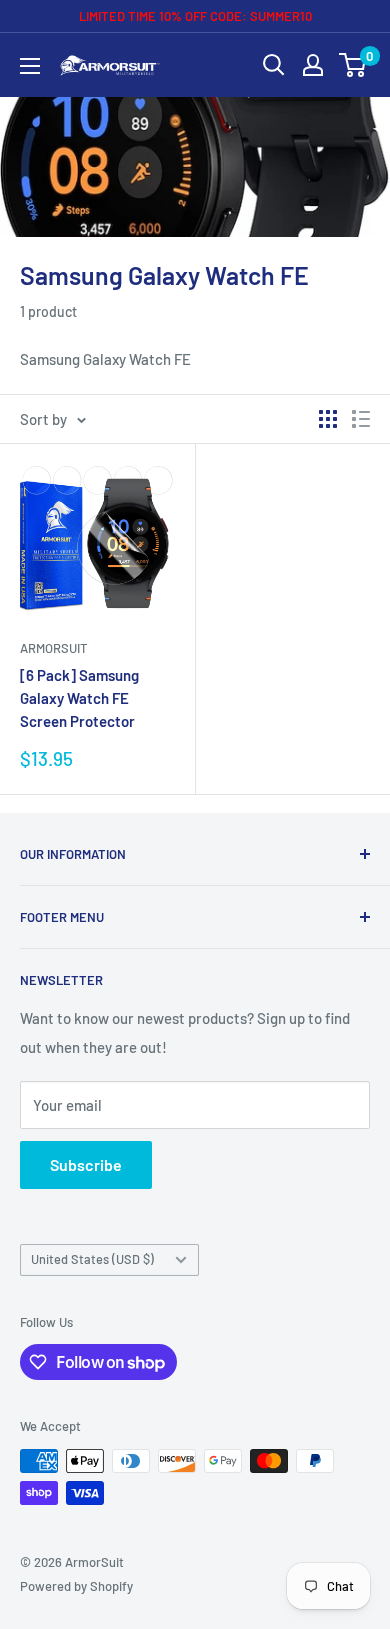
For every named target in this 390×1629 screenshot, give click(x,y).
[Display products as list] (361, 419)
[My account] (313, 65)
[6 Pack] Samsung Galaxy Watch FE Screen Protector (79, 698)
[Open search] (274, 65)
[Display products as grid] (328, 419)
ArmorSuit (53, 648)
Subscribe (86, 1164)
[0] (353, 65)
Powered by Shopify (76, 1586)
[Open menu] (30, 66)
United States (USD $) (92, 1259)
